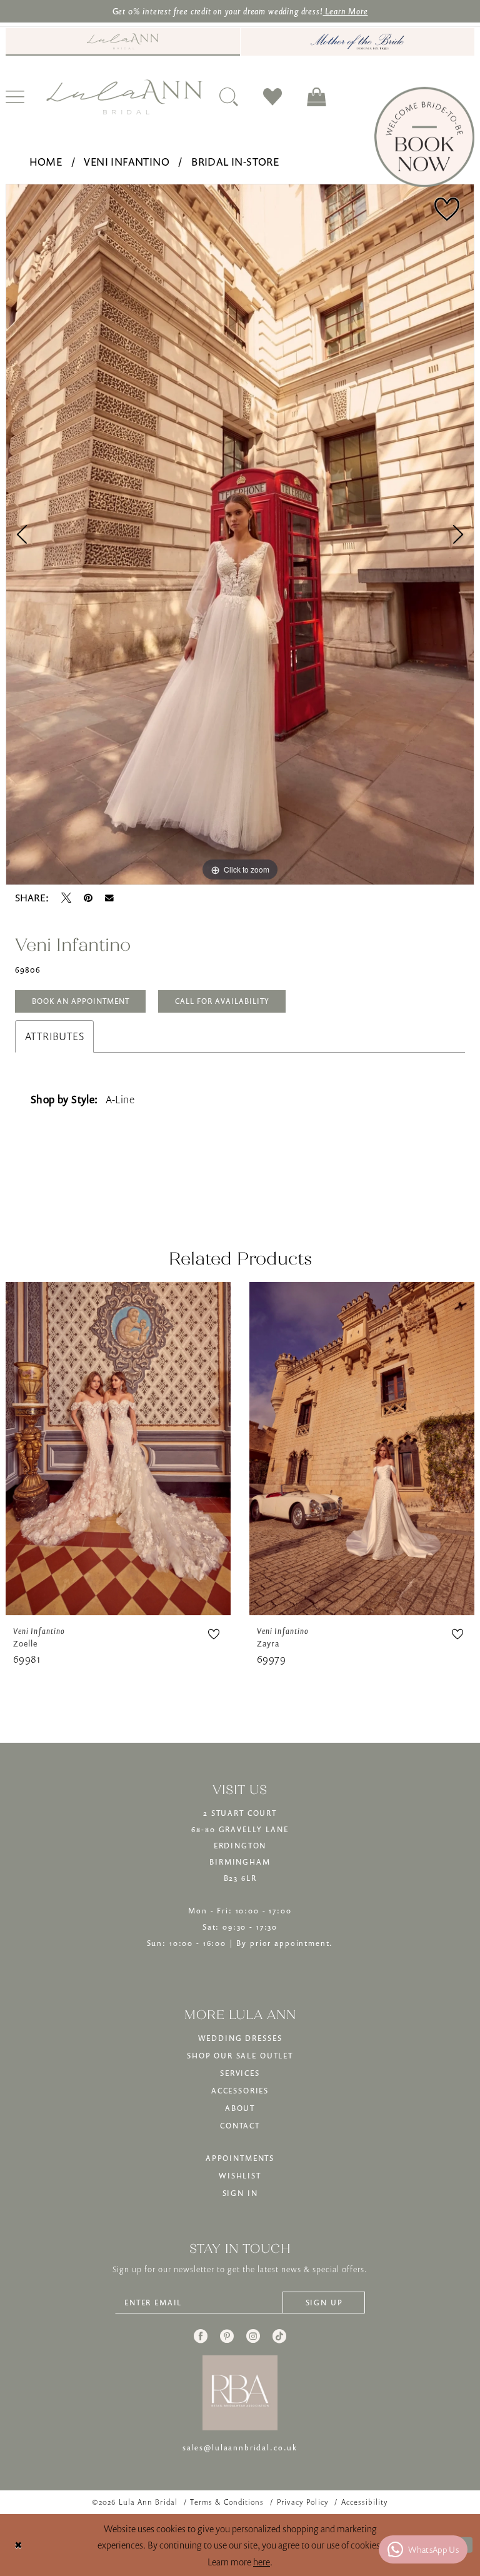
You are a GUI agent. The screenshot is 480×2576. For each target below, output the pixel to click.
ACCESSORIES (240, 2091)
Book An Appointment (81, 1001)
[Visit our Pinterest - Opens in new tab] (227, 2336)
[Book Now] (424, 137)
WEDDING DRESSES (240, 2038)
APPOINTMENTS (240, 2158)
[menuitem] (123, 42)
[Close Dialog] (18, 2545)
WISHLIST (240, 2176)
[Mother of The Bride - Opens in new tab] (357, 42)
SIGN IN (240, 2193)
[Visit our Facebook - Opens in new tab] (201, 2336)
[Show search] (229, 97)
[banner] (124, 97)
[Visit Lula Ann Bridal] (123, 41)
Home (46, 162)
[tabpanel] (240, 535)
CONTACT (240, 2126)
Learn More (345, 11)
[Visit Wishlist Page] (272, 97)
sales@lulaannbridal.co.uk (240, 2448)
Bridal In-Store (235, 162)
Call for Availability (222, 1001)
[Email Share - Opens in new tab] (109, 898)
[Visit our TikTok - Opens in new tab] (279, 2336)
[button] (316, 97)
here (262, 2562)
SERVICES (240, 2073)
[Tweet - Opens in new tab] (66, 898)
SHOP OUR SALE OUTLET (240, 2056)
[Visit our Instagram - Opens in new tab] (253, 2336)
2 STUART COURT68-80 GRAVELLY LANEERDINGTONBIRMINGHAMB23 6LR (240, 1846)
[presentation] (118, 1449)
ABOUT (240, 2108)
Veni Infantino (127, 162)
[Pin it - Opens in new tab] (88, 898)
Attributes (54, 1036)
